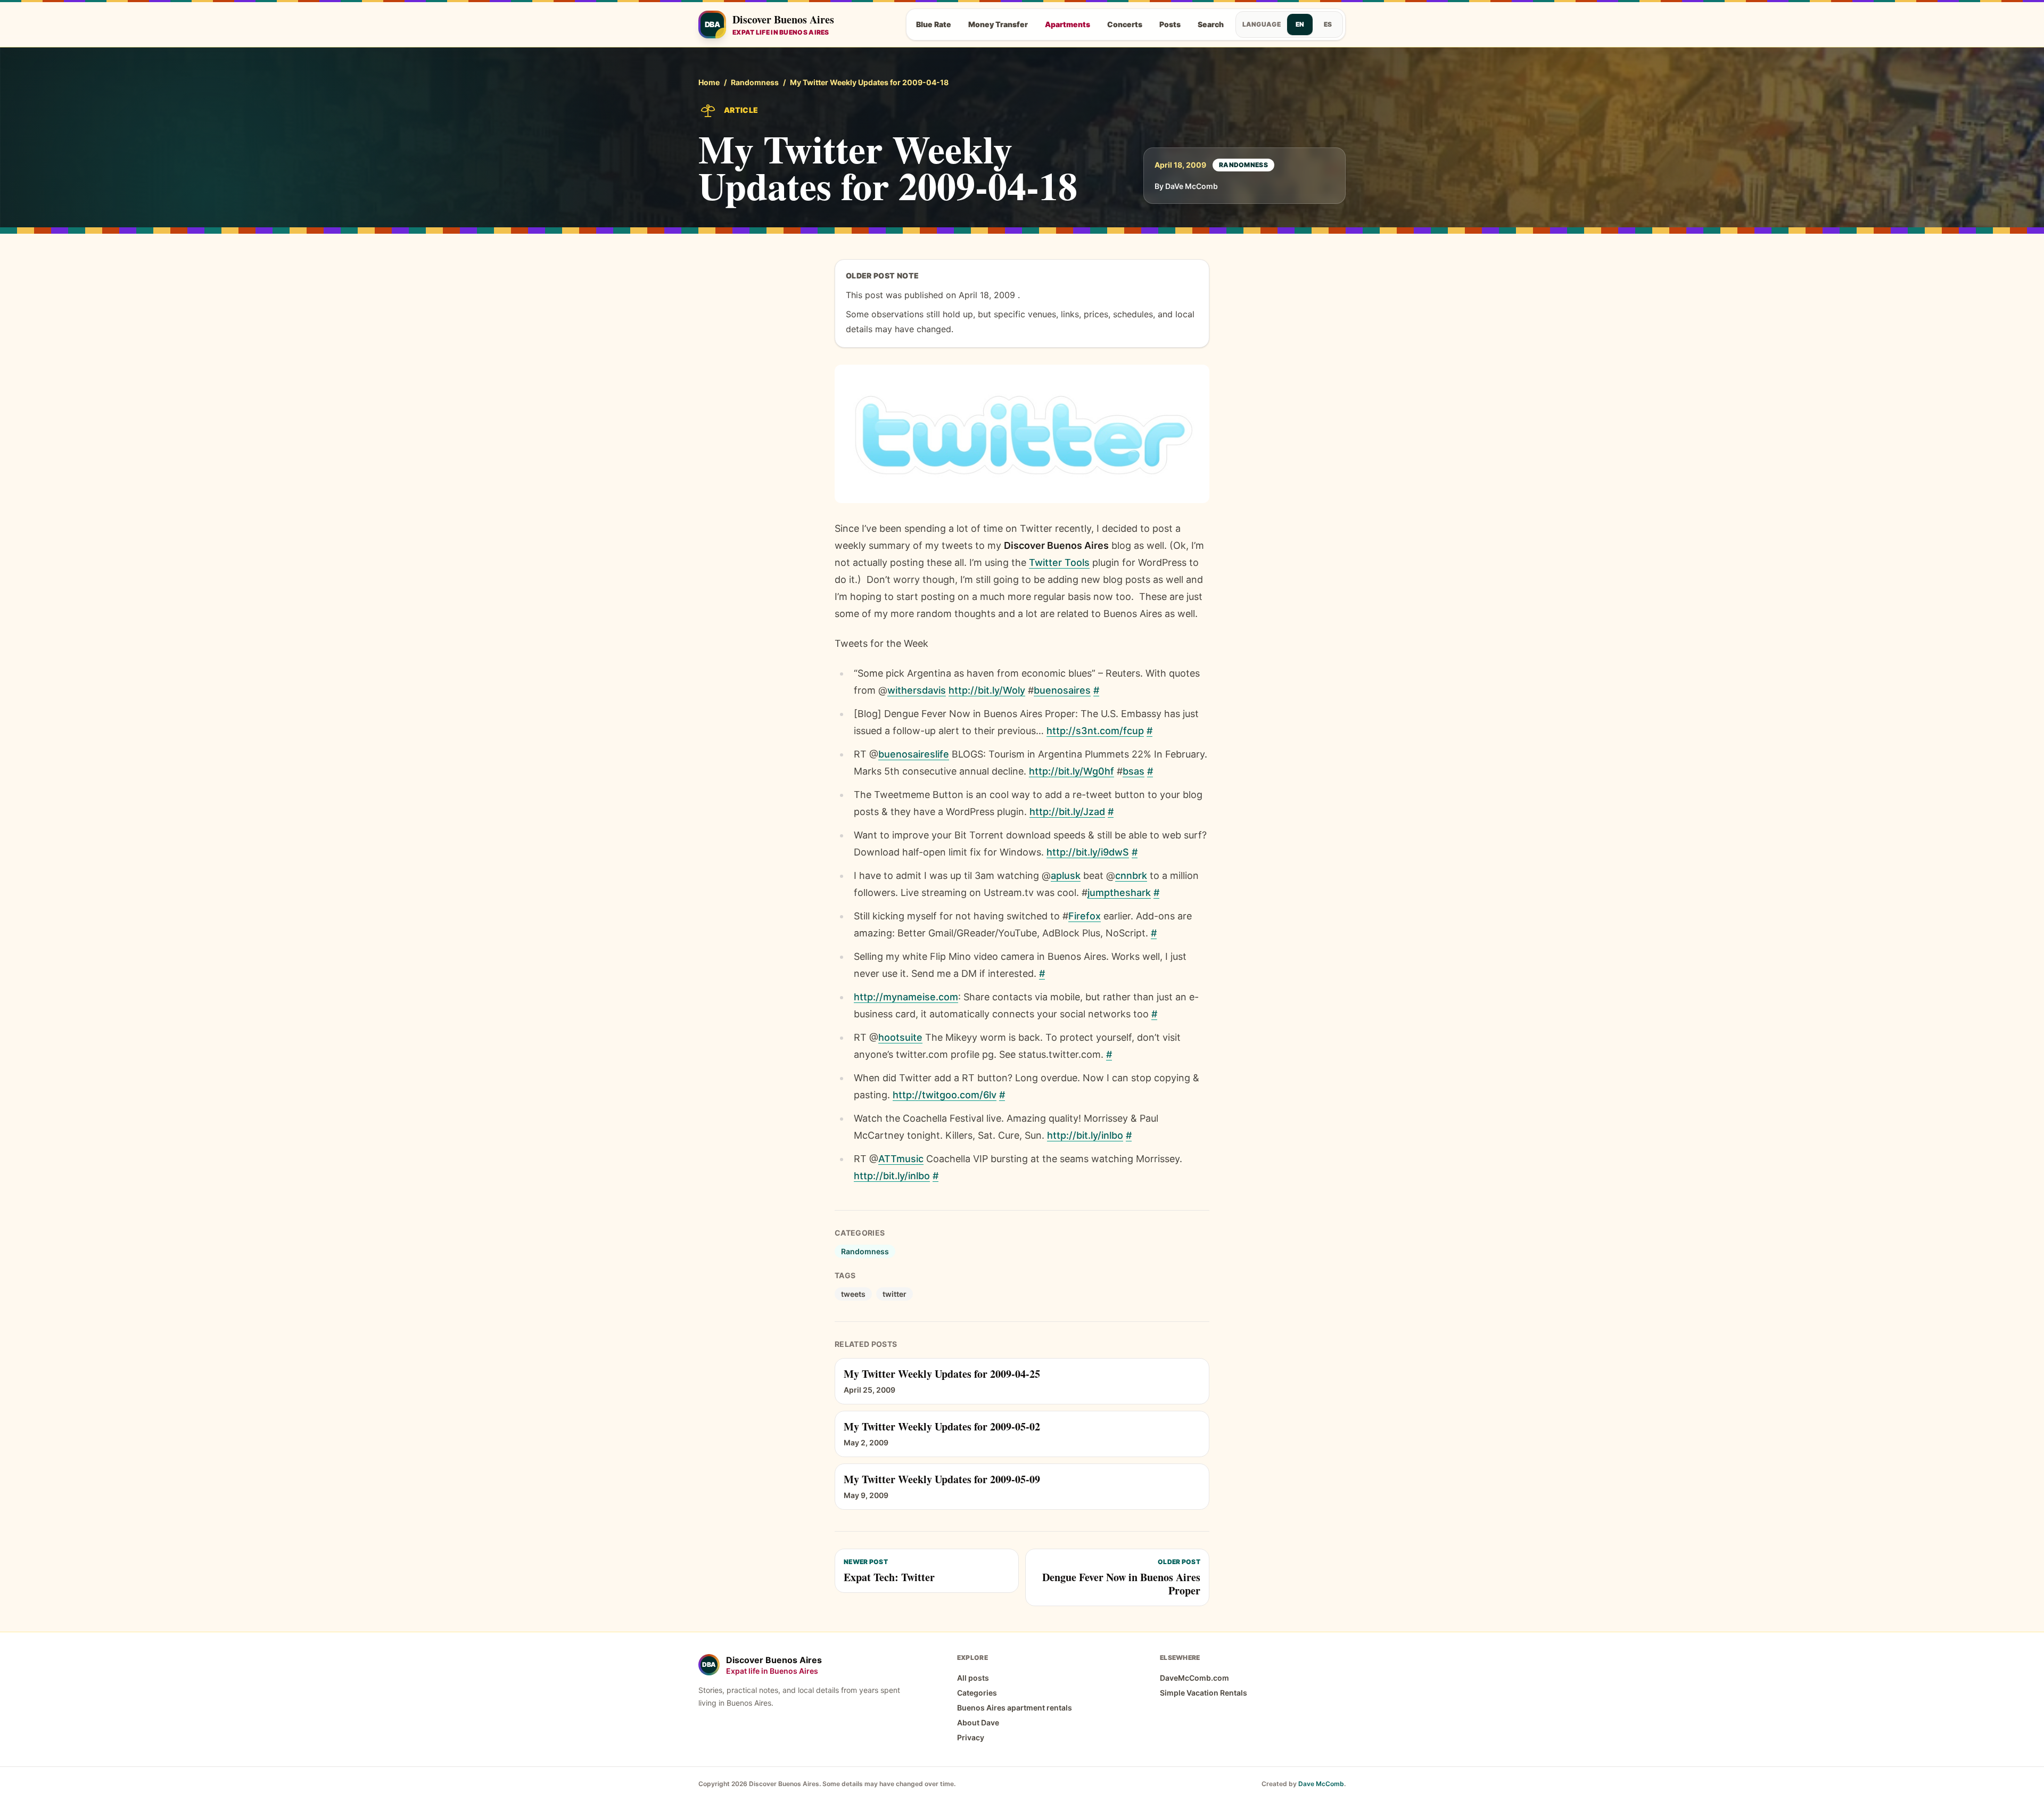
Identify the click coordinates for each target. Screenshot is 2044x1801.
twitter (895, 1294)
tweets (853, 1294)
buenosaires (1062, 690)
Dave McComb (1321, 1784)
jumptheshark (1119, 893)
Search (1211, 24)
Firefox (1085, 916)
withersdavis (917, 690)
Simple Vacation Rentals (1204, 1693)
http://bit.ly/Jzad (1067, 812)
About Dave (978, 1722)
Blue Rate (934, 24)
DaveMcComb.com (1194, 1678)
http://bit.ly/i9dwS (1088, 852)
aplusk (1066, 875)
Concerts (1125, 24)
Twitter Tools (1059, 562)
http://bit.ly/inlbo (1085, 1135)
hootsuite (900, 1037)
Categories (977, 1693)
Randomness (755, 82)
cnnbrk (1131, 875)
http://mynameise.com (906, 997)
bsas (1134, 771)
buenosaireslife (914, 754)
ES (1328, 24)
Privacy (971, 1737)
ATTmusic (901, 1159)
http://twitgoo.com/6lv (945, 1095)
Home (709, 82)
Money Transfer (998, 24)
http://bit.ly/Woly (987, 690)
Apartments (1068, 24)
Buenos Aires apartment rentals (1015, 1708)
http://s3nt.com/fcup (1095, 731)
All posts (973, 1678)
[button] (1022, 434)
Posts (1170, 24)
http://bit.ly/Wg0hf (1072, 771)
